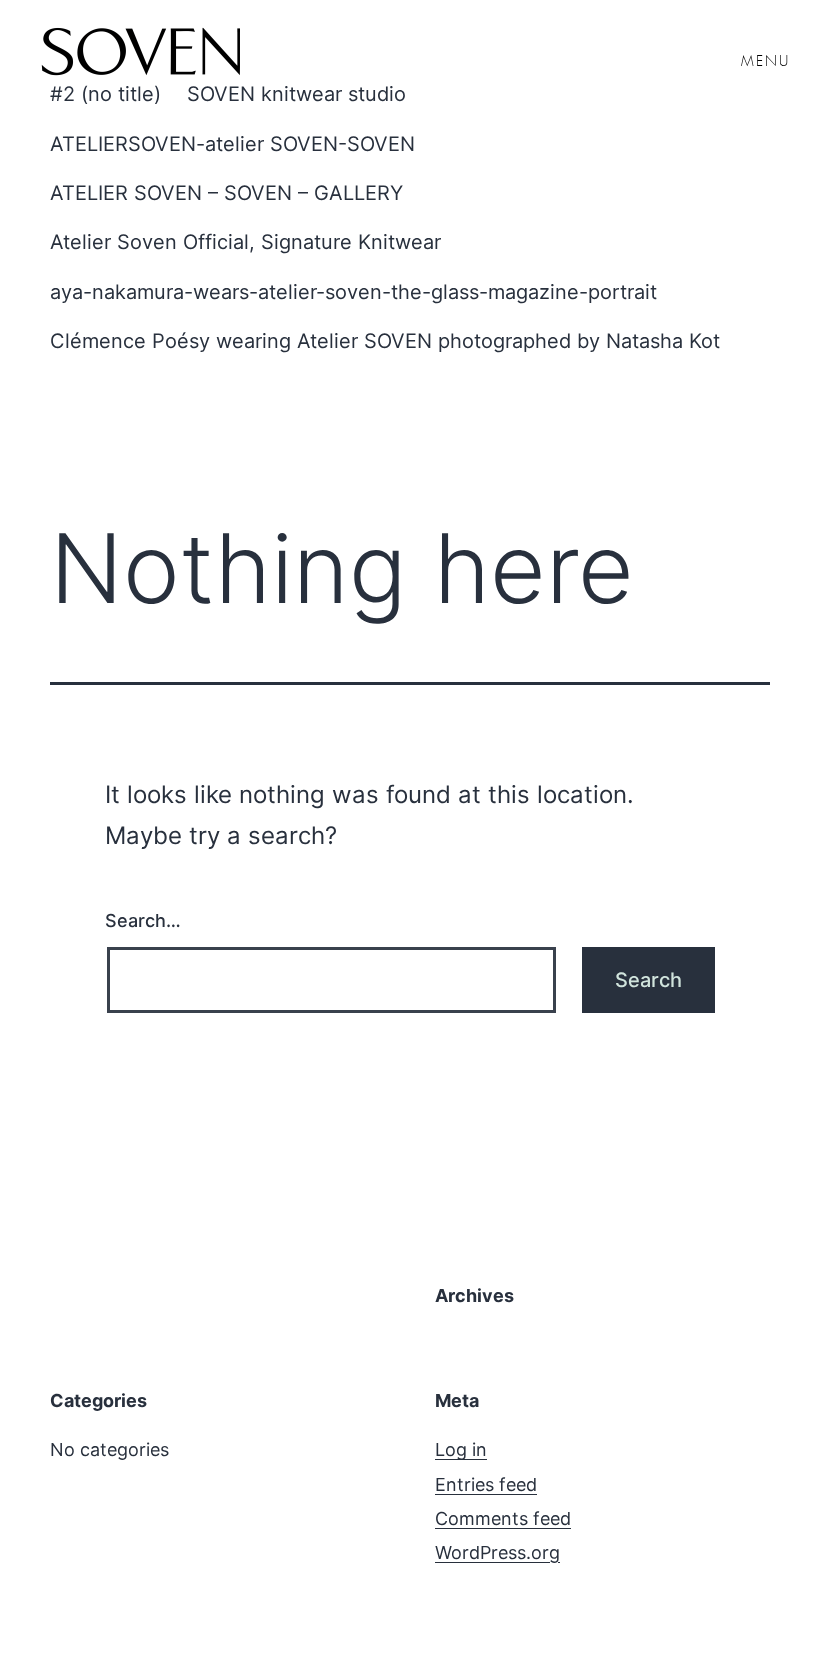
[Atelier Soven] (140, 55)
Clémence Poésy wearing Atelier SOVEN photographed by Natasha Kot (385, 341)
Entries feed (486, 1484)
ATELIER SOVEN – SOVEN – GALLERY (226, 193)
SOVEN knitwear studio (296, 94)
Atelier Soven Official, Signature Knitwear (245, 242)
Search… (143, 920)
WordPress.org (497, 1552)
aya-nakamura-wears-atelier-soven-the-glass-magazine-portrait (353, 292)
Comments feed (503, 1518)
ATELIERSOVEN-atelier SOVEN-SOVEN (232, 144)
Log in (461, 1449)
